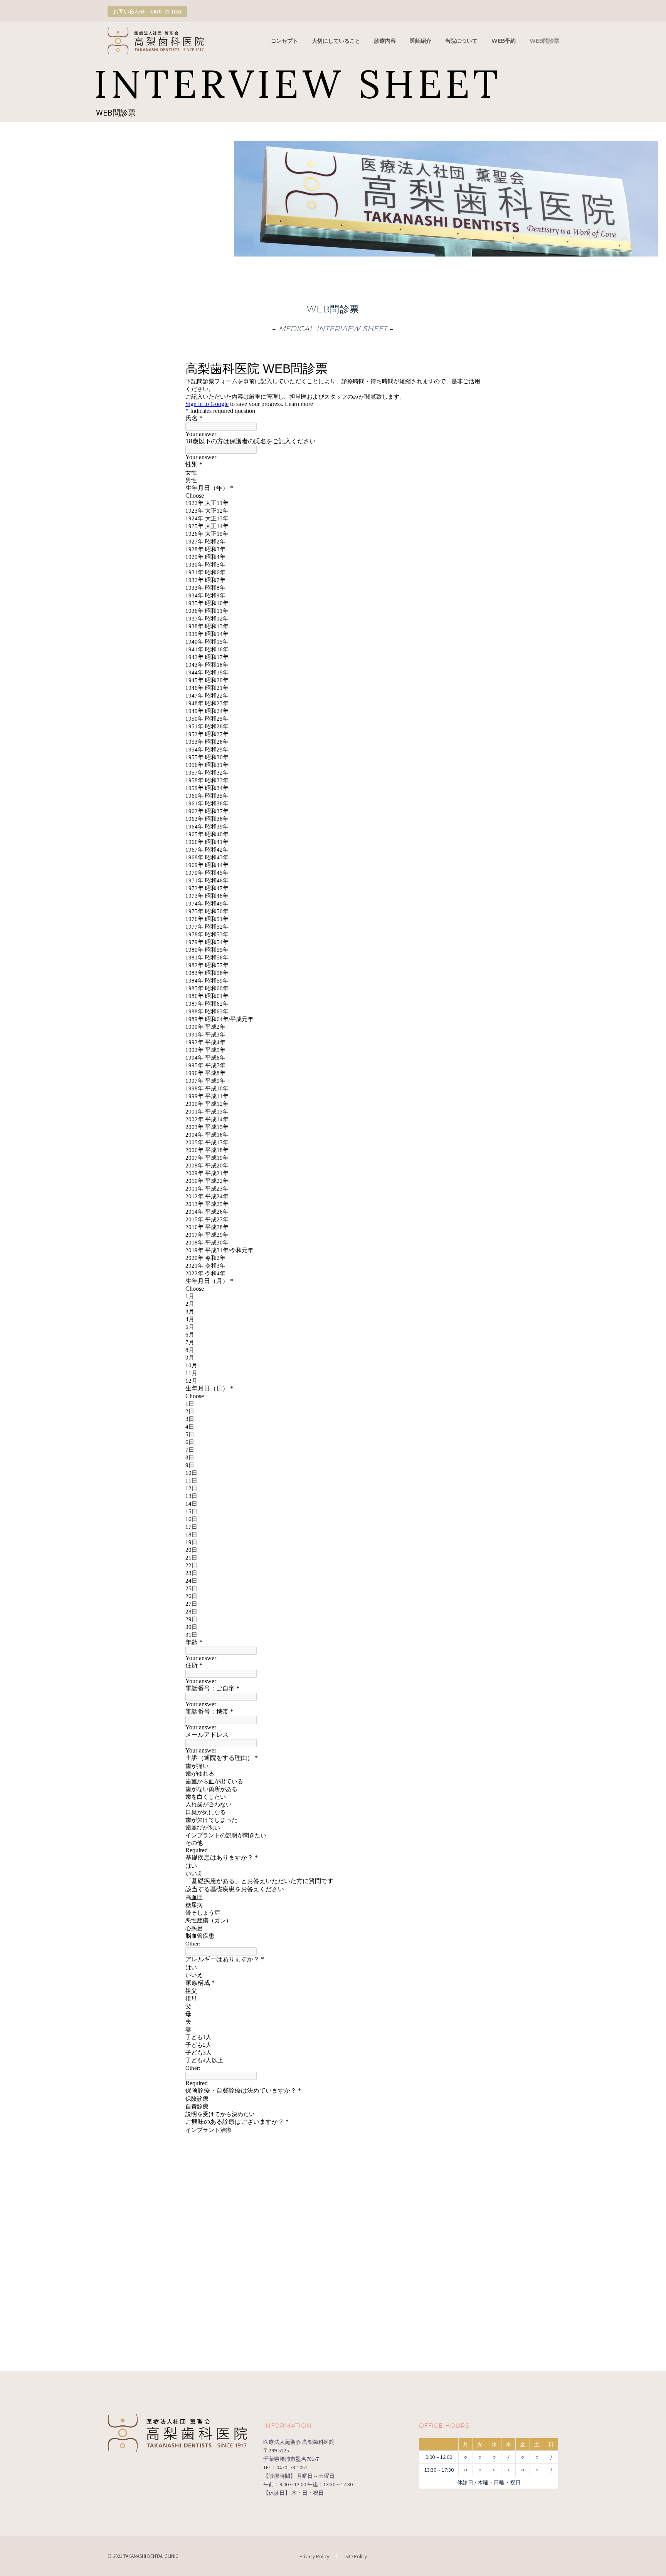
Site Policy (356, 2557)
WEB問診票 (544, 41)
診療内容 (385, 41)
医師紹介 (420, 41)
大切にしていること (336, 41)
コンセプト (284, 41)
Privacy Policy (314, 2557)
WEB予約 (504, 41)
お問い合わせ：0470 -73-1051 (147, 12)
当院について (461, 41)
